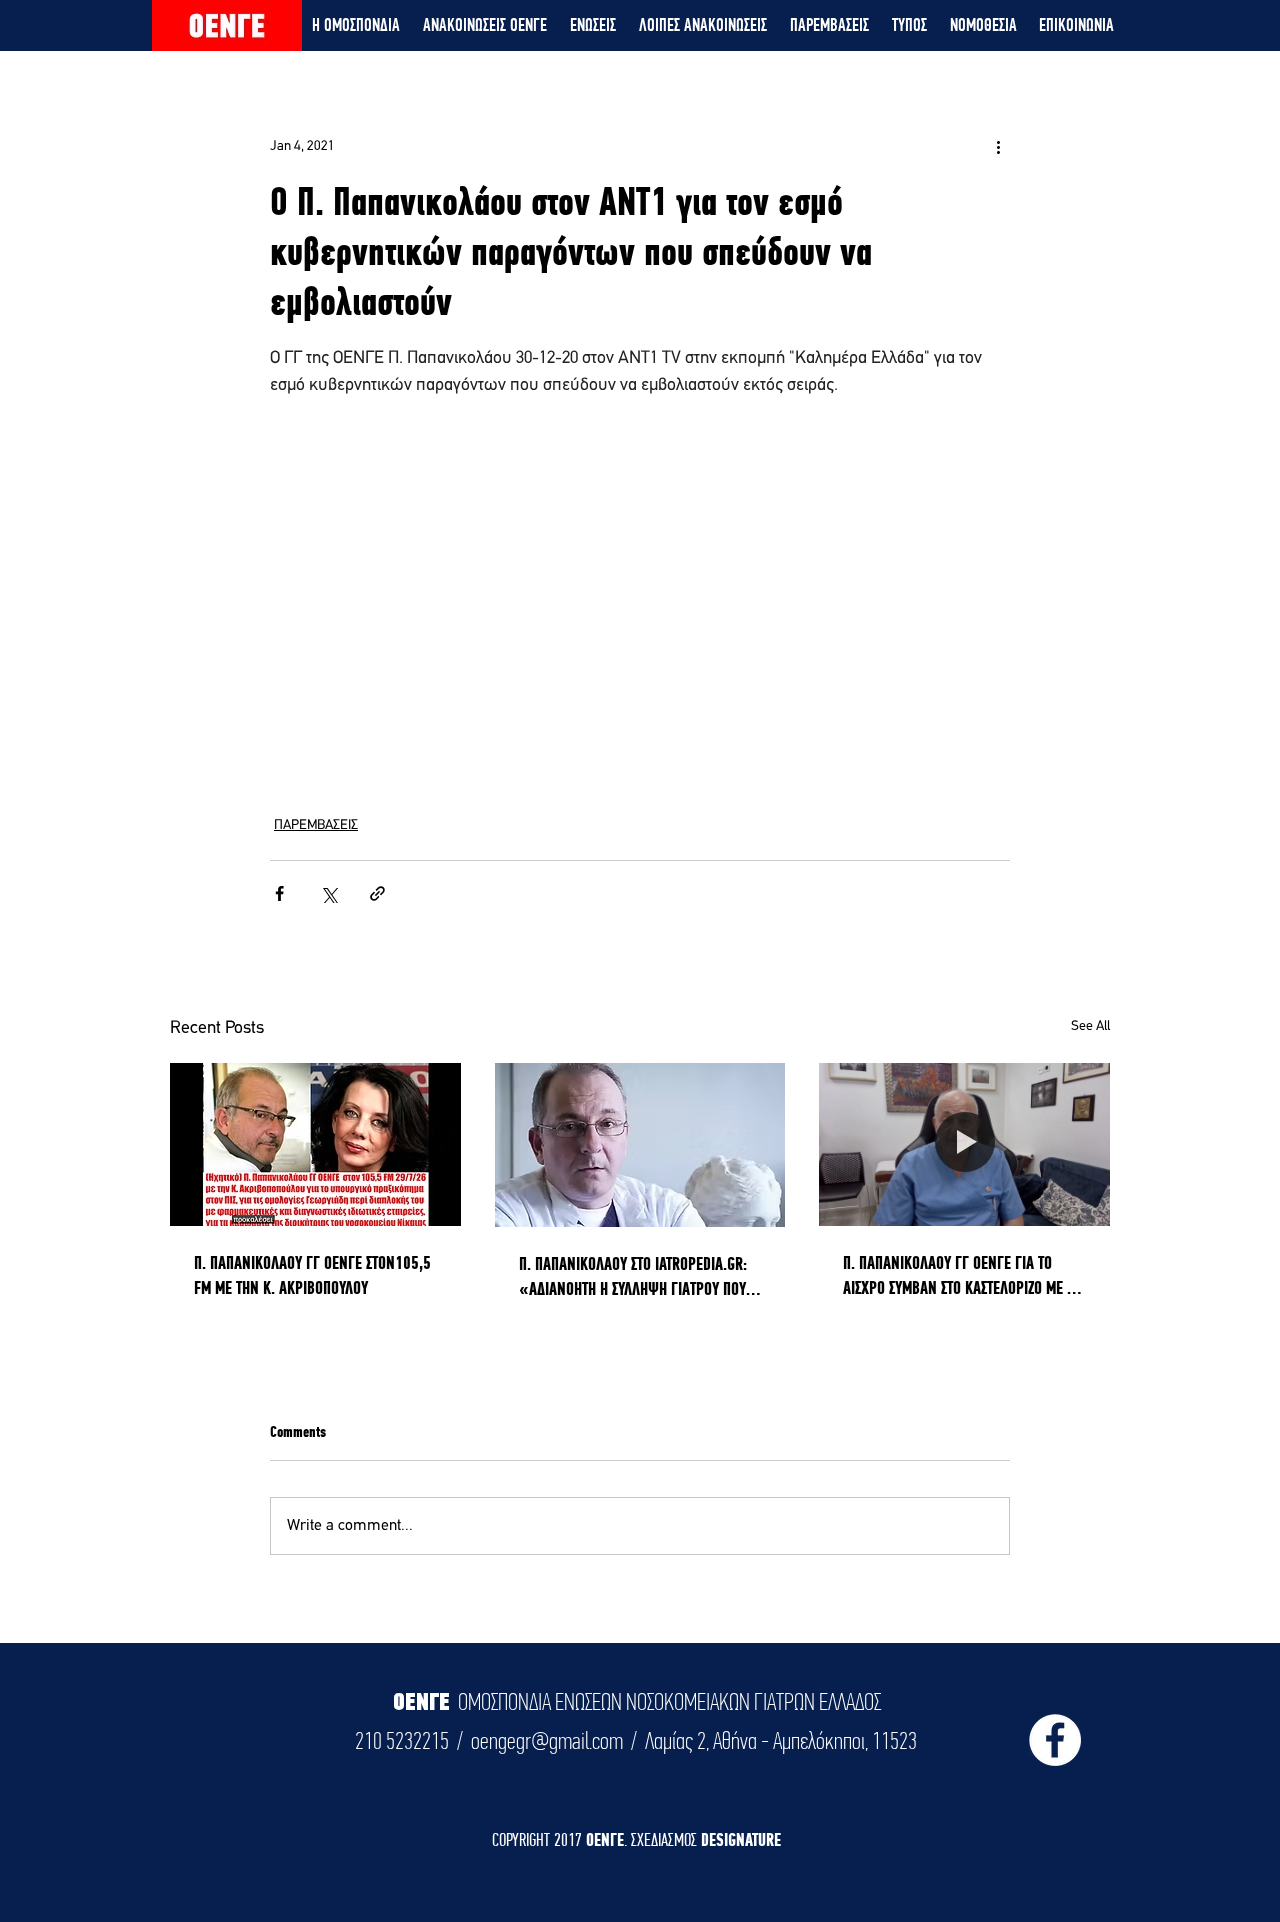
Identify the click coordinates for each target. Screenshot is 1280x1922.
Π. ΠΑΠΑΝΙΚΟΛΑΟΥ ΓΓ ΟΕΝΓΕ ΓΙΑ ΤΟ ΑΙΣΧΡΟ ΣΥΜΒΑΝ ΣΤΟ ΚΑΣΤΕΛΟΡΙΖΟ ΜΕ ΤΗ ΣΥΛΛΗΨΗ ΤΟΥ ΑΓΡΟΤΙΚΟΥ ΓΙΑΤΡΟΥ (962, 1276)
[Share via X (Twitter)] (328, 893)
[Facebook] (1055, 1740)
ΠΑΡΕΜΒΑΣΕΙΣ (316, 825)
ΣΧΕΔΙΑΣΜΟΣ (666, 1839)
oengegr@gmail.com (547, 1741)
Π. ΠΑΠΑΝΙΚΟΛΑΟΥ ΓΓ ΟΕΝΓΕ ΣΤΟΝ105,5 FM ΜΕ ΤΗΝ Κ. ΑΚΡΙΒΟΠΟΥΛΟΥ (312, 1275)
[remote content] (640, 582)
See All (1090, 1026)
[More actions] (998, 146)
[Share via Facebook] (279, 893)
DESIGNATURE (741, 1839)
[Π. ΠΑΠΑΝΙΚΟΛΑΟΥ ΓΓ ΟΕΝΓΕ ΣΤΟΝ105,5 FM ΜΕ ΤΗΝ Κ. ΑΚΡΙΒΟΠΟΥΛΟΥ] (315, 1144)
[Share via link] (377, 893)
